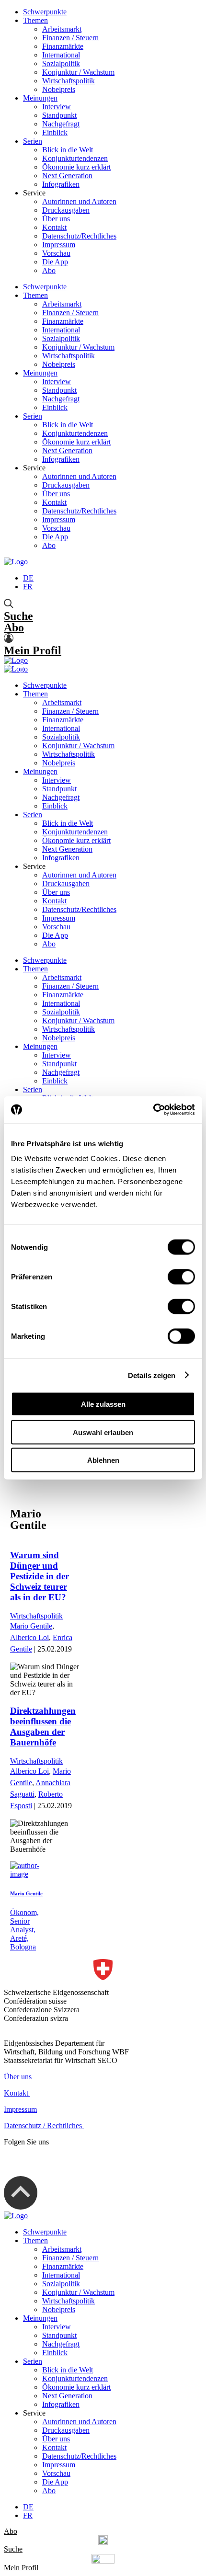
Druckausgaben (66, 210)
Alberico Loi (29, 1637)
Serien (33, 141)
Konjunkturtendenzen (75, 158)
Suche (18, 616)
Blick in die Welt (68, 150)
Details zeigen (152, 1375)
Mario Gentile (31, 1626)
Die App (55, 262)
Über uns (56, 219)
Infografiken (61, 184)
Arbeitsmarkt (62, 29)
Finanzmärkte (63, 46)
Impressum (59, 245)
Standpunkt (59, 115)
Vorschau (56, 253)
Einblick (55, 132)
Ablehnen (103, 1460)
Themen (35, 20)
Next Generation (67, 176)
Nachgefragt (61, 124)
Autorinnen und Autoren (79, 201)
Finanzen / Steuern (70, 38)
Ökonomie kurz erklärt (76, 167)
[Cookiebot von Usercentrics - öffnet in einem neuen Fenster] (153, 1110)
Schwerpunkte (45, 12)
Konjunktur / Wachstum (78, 72)
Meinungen (40, 98)
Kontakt (54, 227)
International (61, 55)
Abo (49, 270)
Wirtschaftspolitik (69, 81)
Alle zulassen (103, 1404)
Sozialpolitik (61, 63)
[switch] (181, 1277)
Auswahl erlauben (103, 1432)
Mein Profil (33, 650)
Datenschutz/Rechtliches (79, 236)
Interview (57, 107)
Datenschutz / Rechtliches (44, 2126)
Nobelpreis (59, 89)
